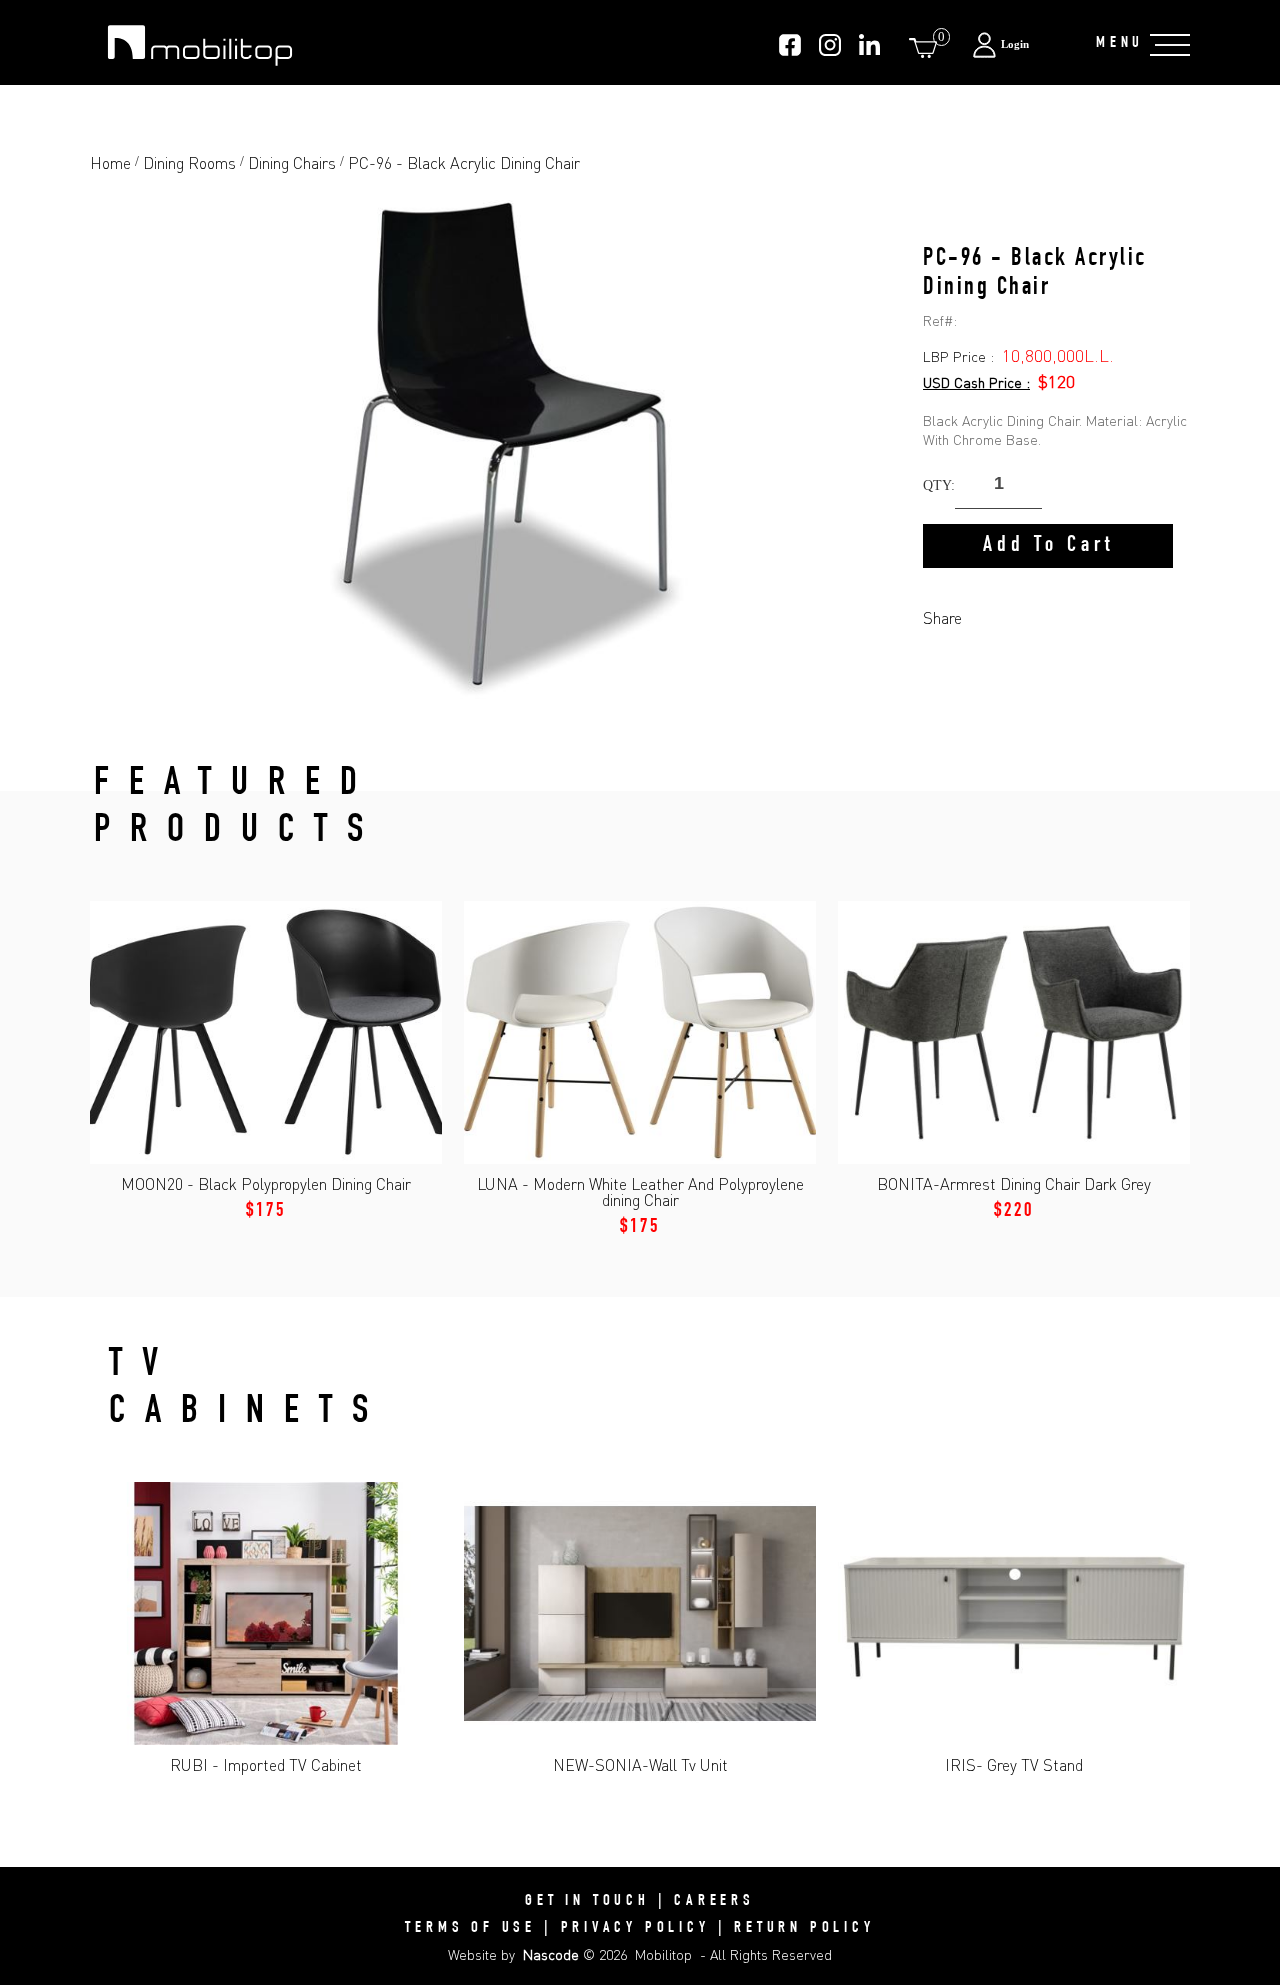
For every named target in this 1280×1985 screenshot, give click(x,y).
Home (110, 163)
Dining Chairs (292, 163)
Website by (513, 1954)
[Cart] (927, 47)
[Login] (1023, 44)
